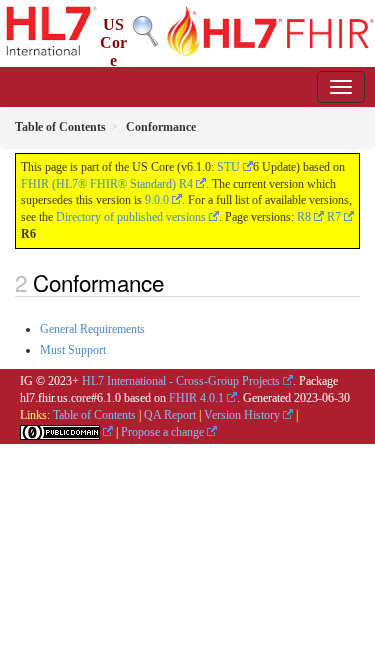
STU (228, 167)
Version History (242, 415)
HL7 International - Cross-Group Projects (181, 381)
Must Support (73, 350)
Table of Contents (94, 415)
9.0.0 (157, 200)
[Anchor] (175, 282)
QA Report (170, 415)
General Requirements (92, 329)
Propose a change (162, 432)
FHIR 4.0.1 (196, 398)
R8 (304, 217)
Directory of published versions (131, 217)
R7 (334, 217)
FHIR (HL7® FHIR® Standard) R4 (107, 184)
